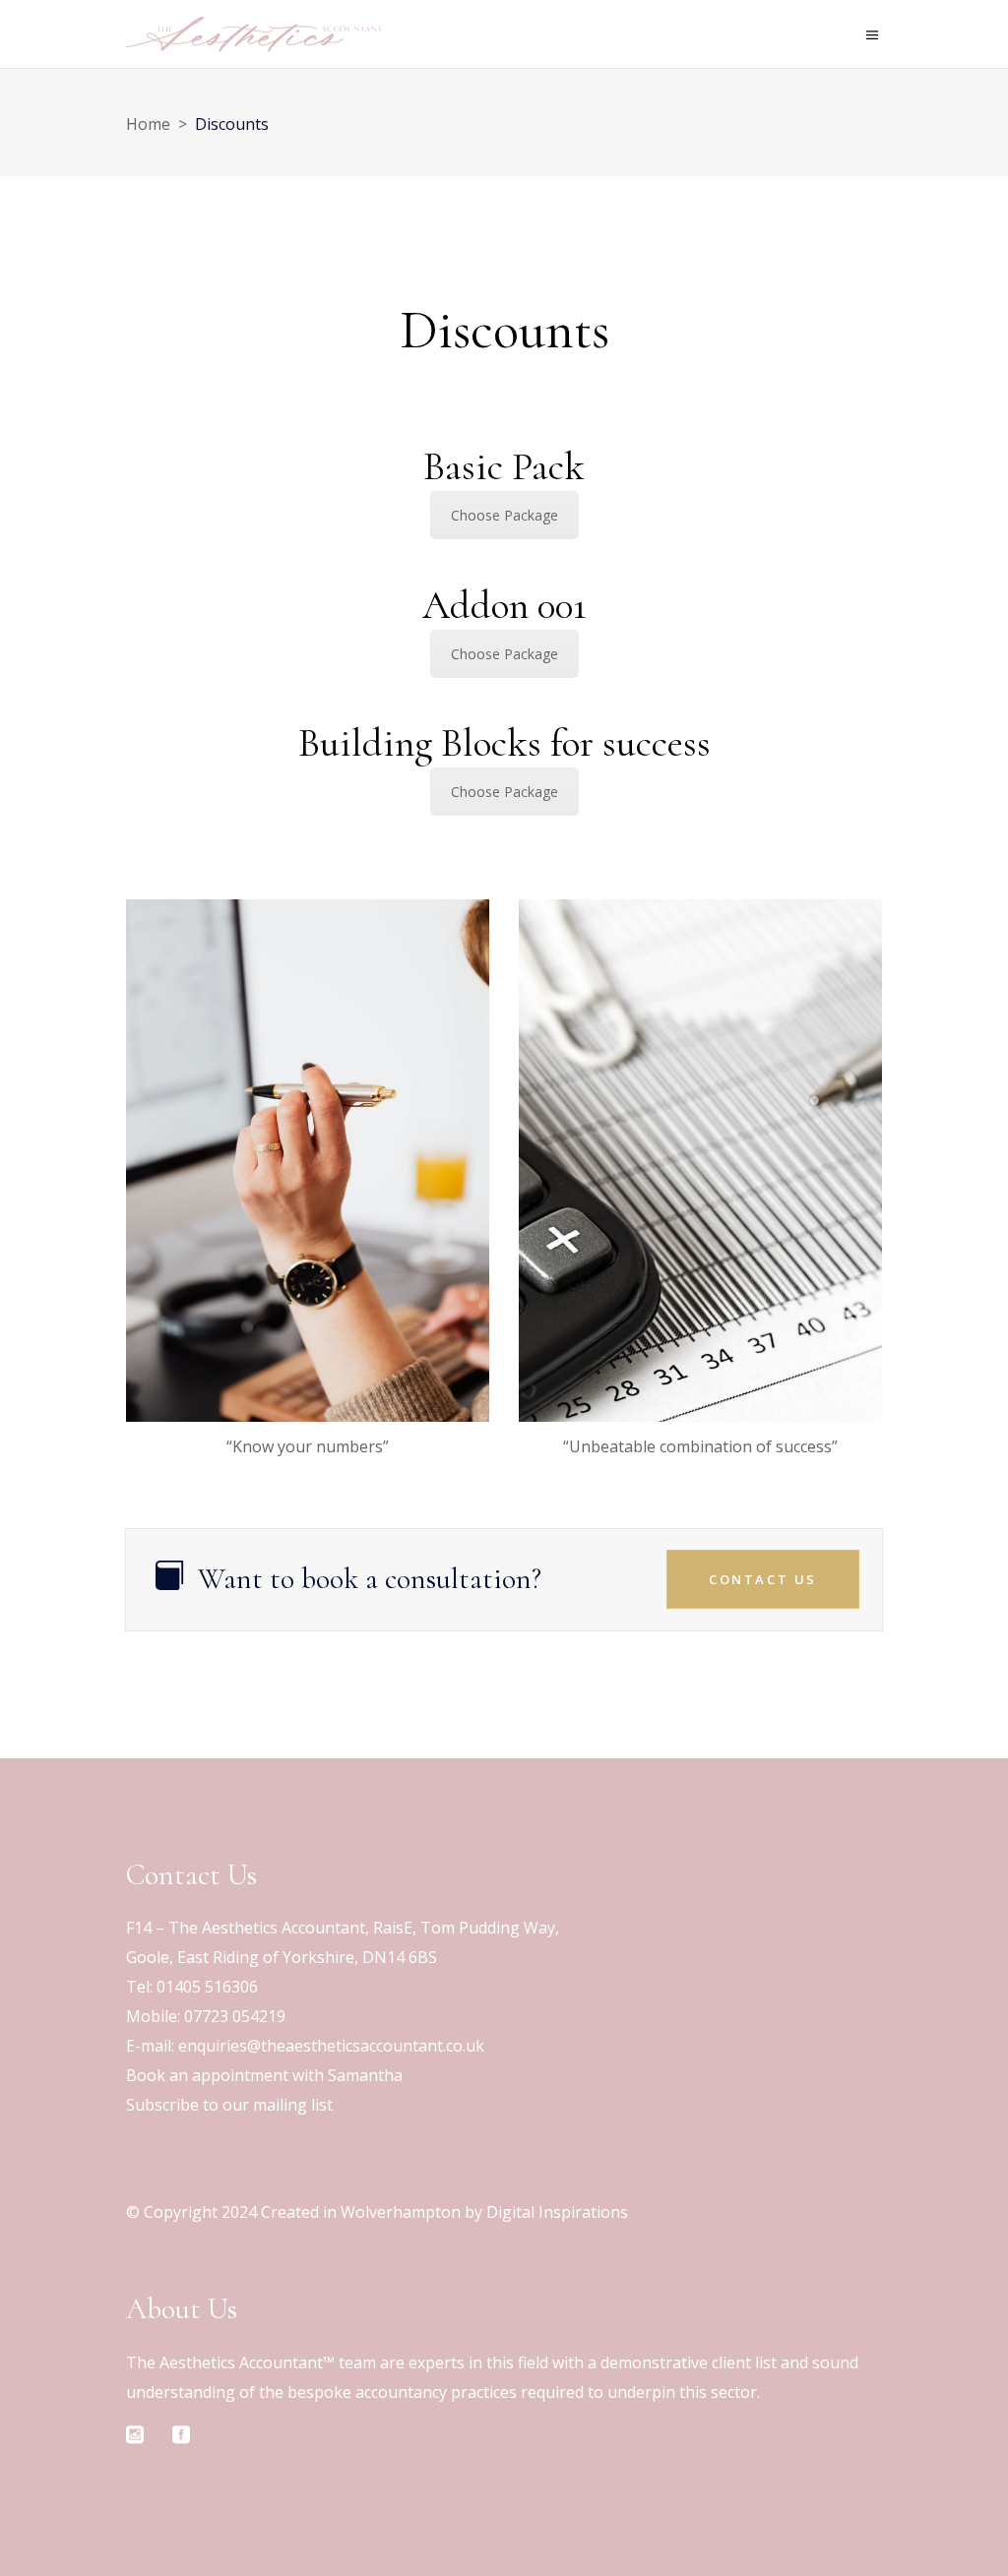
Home (148, 124)
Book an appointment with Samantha (264, 2075)
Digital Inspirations (557, 2212)
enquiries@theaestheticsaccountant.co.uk (331, 2046)
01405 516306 (207, 1987)
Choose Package (504, 515)
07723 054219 (235, 2016)
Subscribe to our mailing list (229, 2105)
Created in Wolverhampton (361, 2212)
